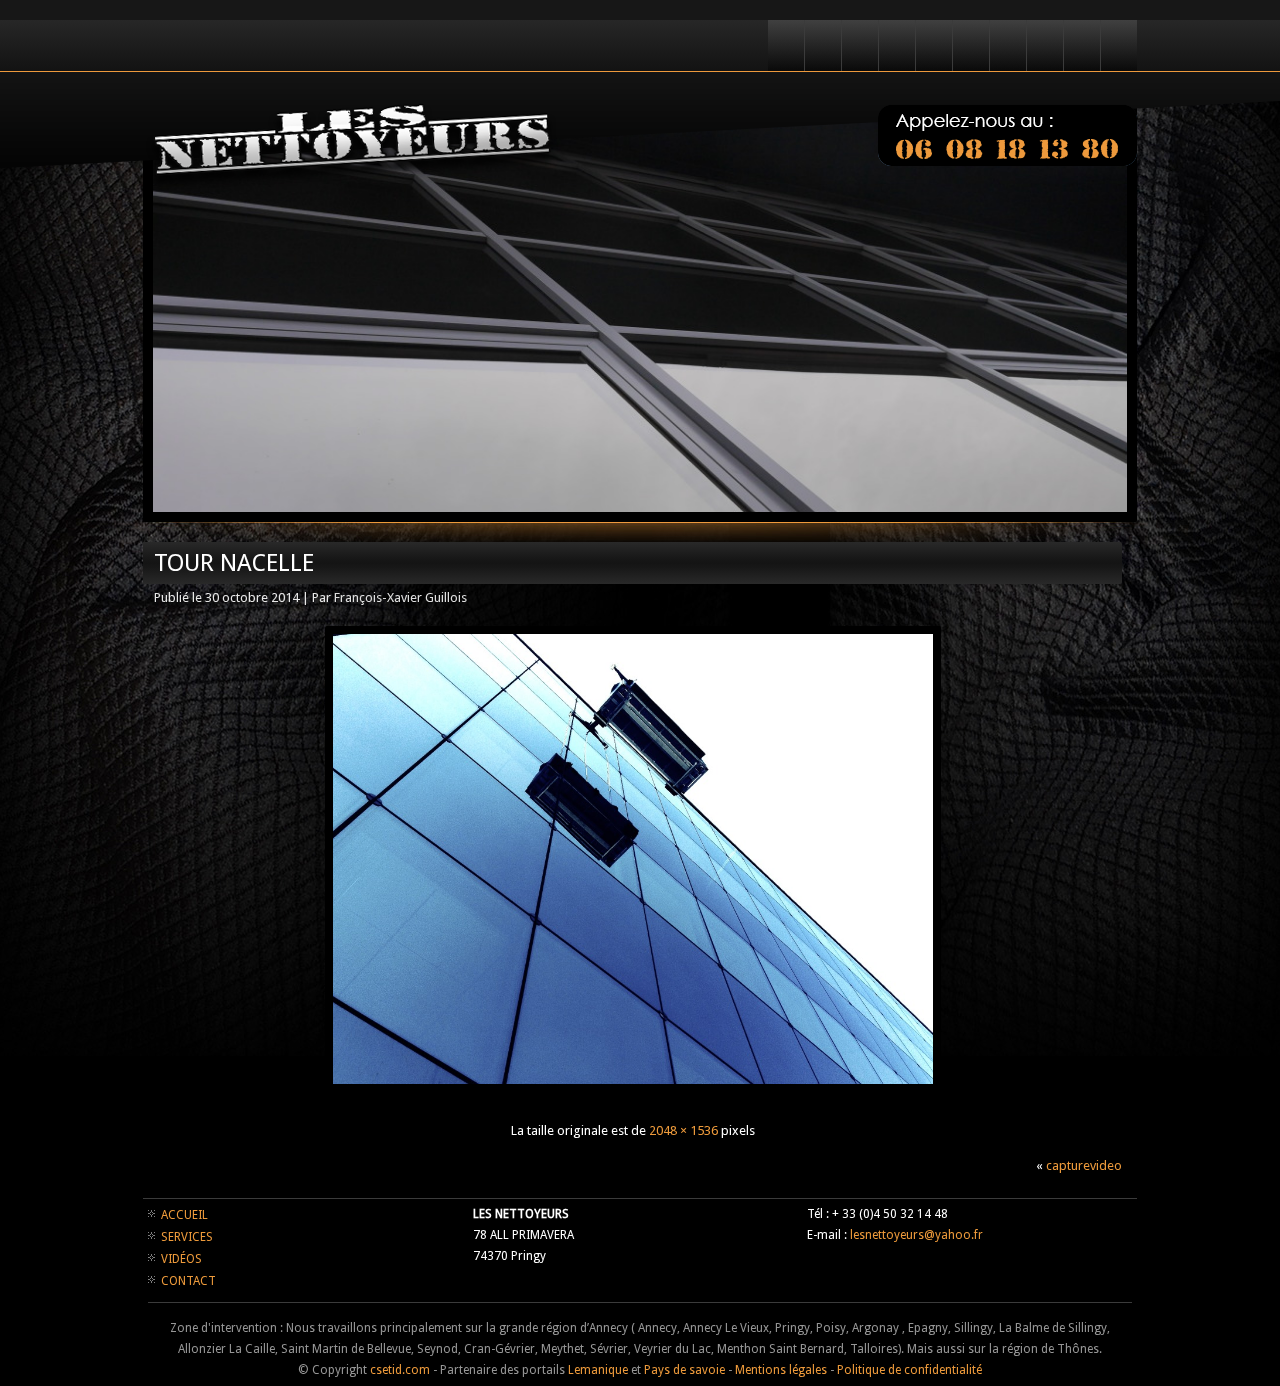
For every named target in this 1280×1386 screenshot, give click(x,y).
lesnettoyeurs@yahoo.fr (916, 1235)
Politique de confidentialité (909, 1370)
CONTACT (188, 1281)
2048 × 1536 (683, 1130)
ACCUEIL (184, 1215)
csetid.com (400, 1370)
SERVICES (187, 1237)
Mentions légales (781, 1370)
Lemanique (598, 1370)
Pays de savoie (684, 1370)
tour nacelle (234, 563)
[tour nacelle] (633, 1094)
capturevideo (1084, 1165)
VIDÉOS (181, 1259)
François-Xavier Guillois (400, 597)
